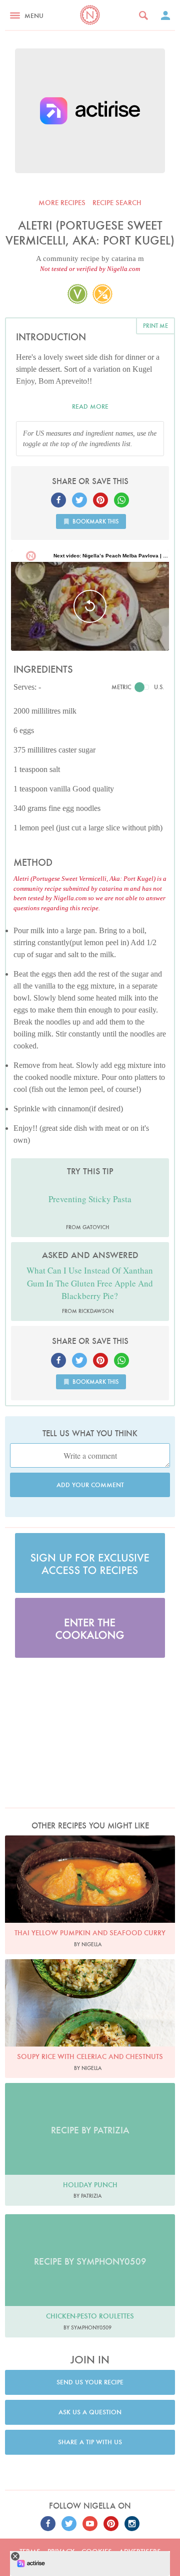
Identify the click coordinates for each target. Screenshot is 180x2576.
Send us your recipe (90, 2382)
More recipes (62, 203)
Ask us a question (90, 2412)
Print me (155, 326)
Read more (90, 406)
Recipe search (117, 203)
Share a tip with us (90, 2442)
